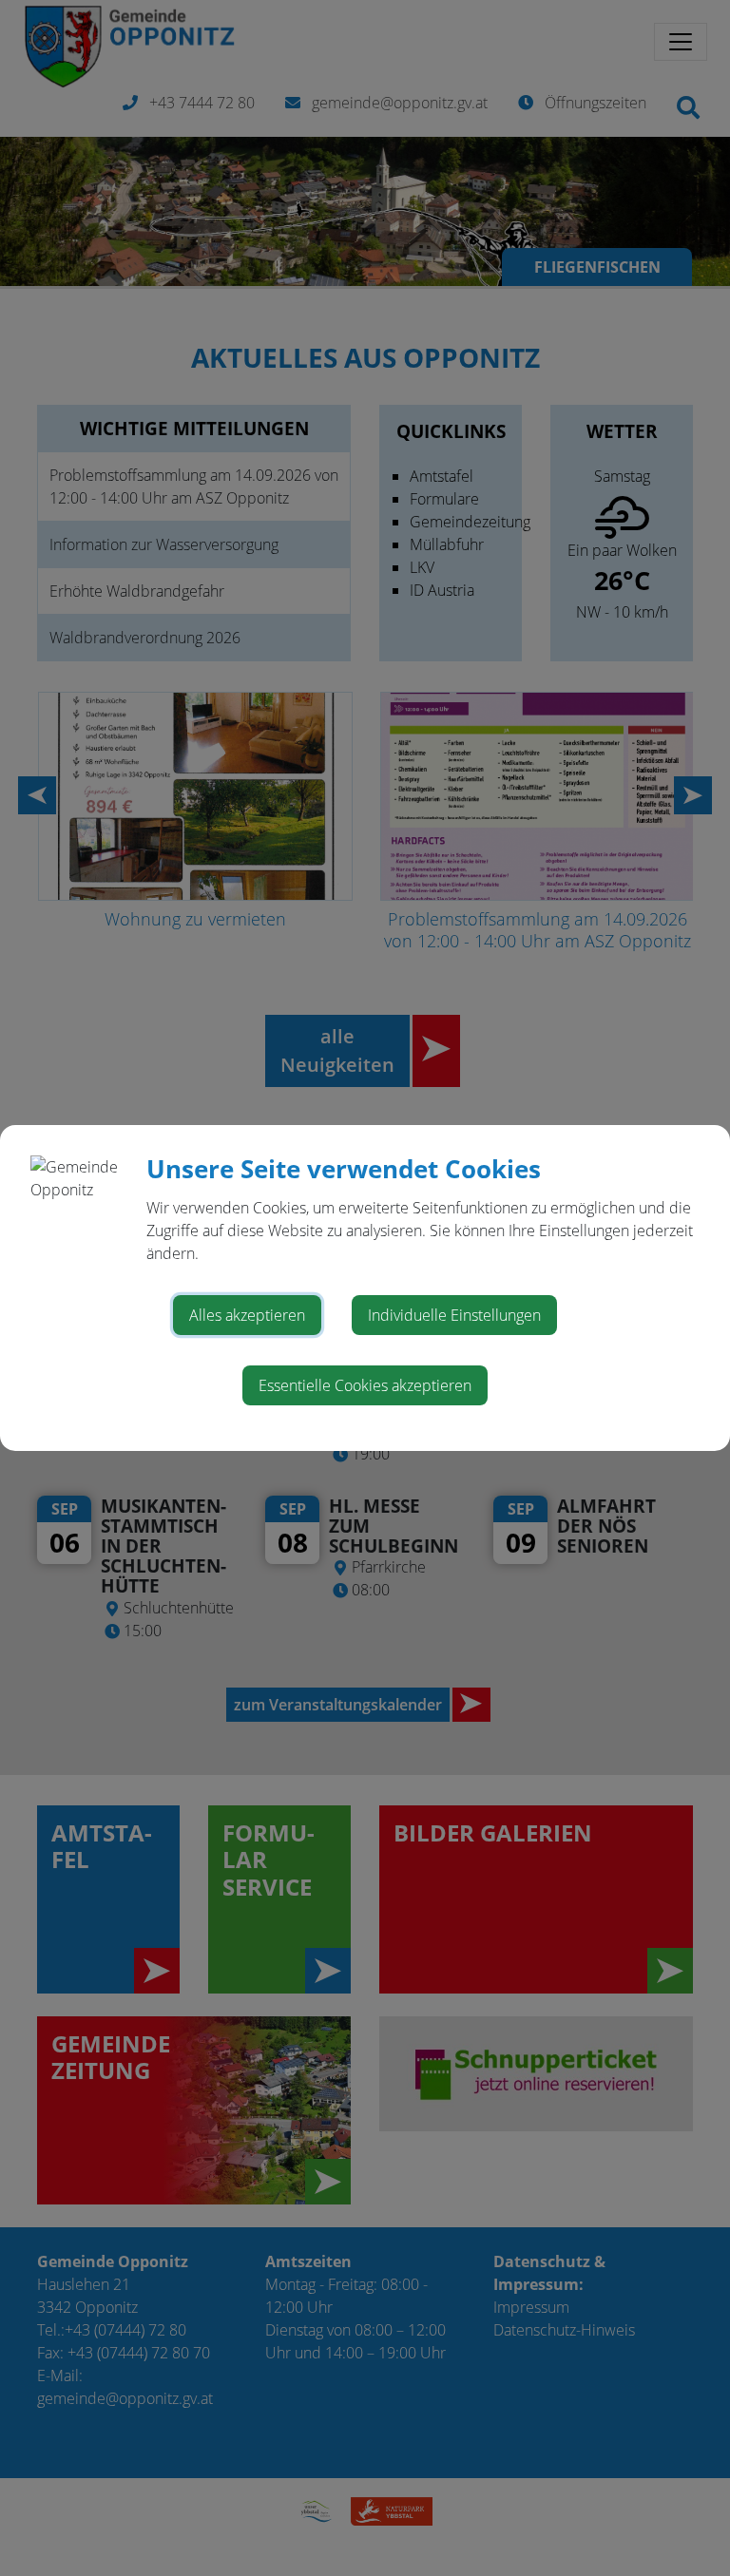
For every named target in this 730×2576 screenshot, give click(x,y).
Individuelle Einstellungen (454, 1315)
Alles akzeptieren (247, 1315)
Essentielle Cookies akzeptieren (365, 1385)
